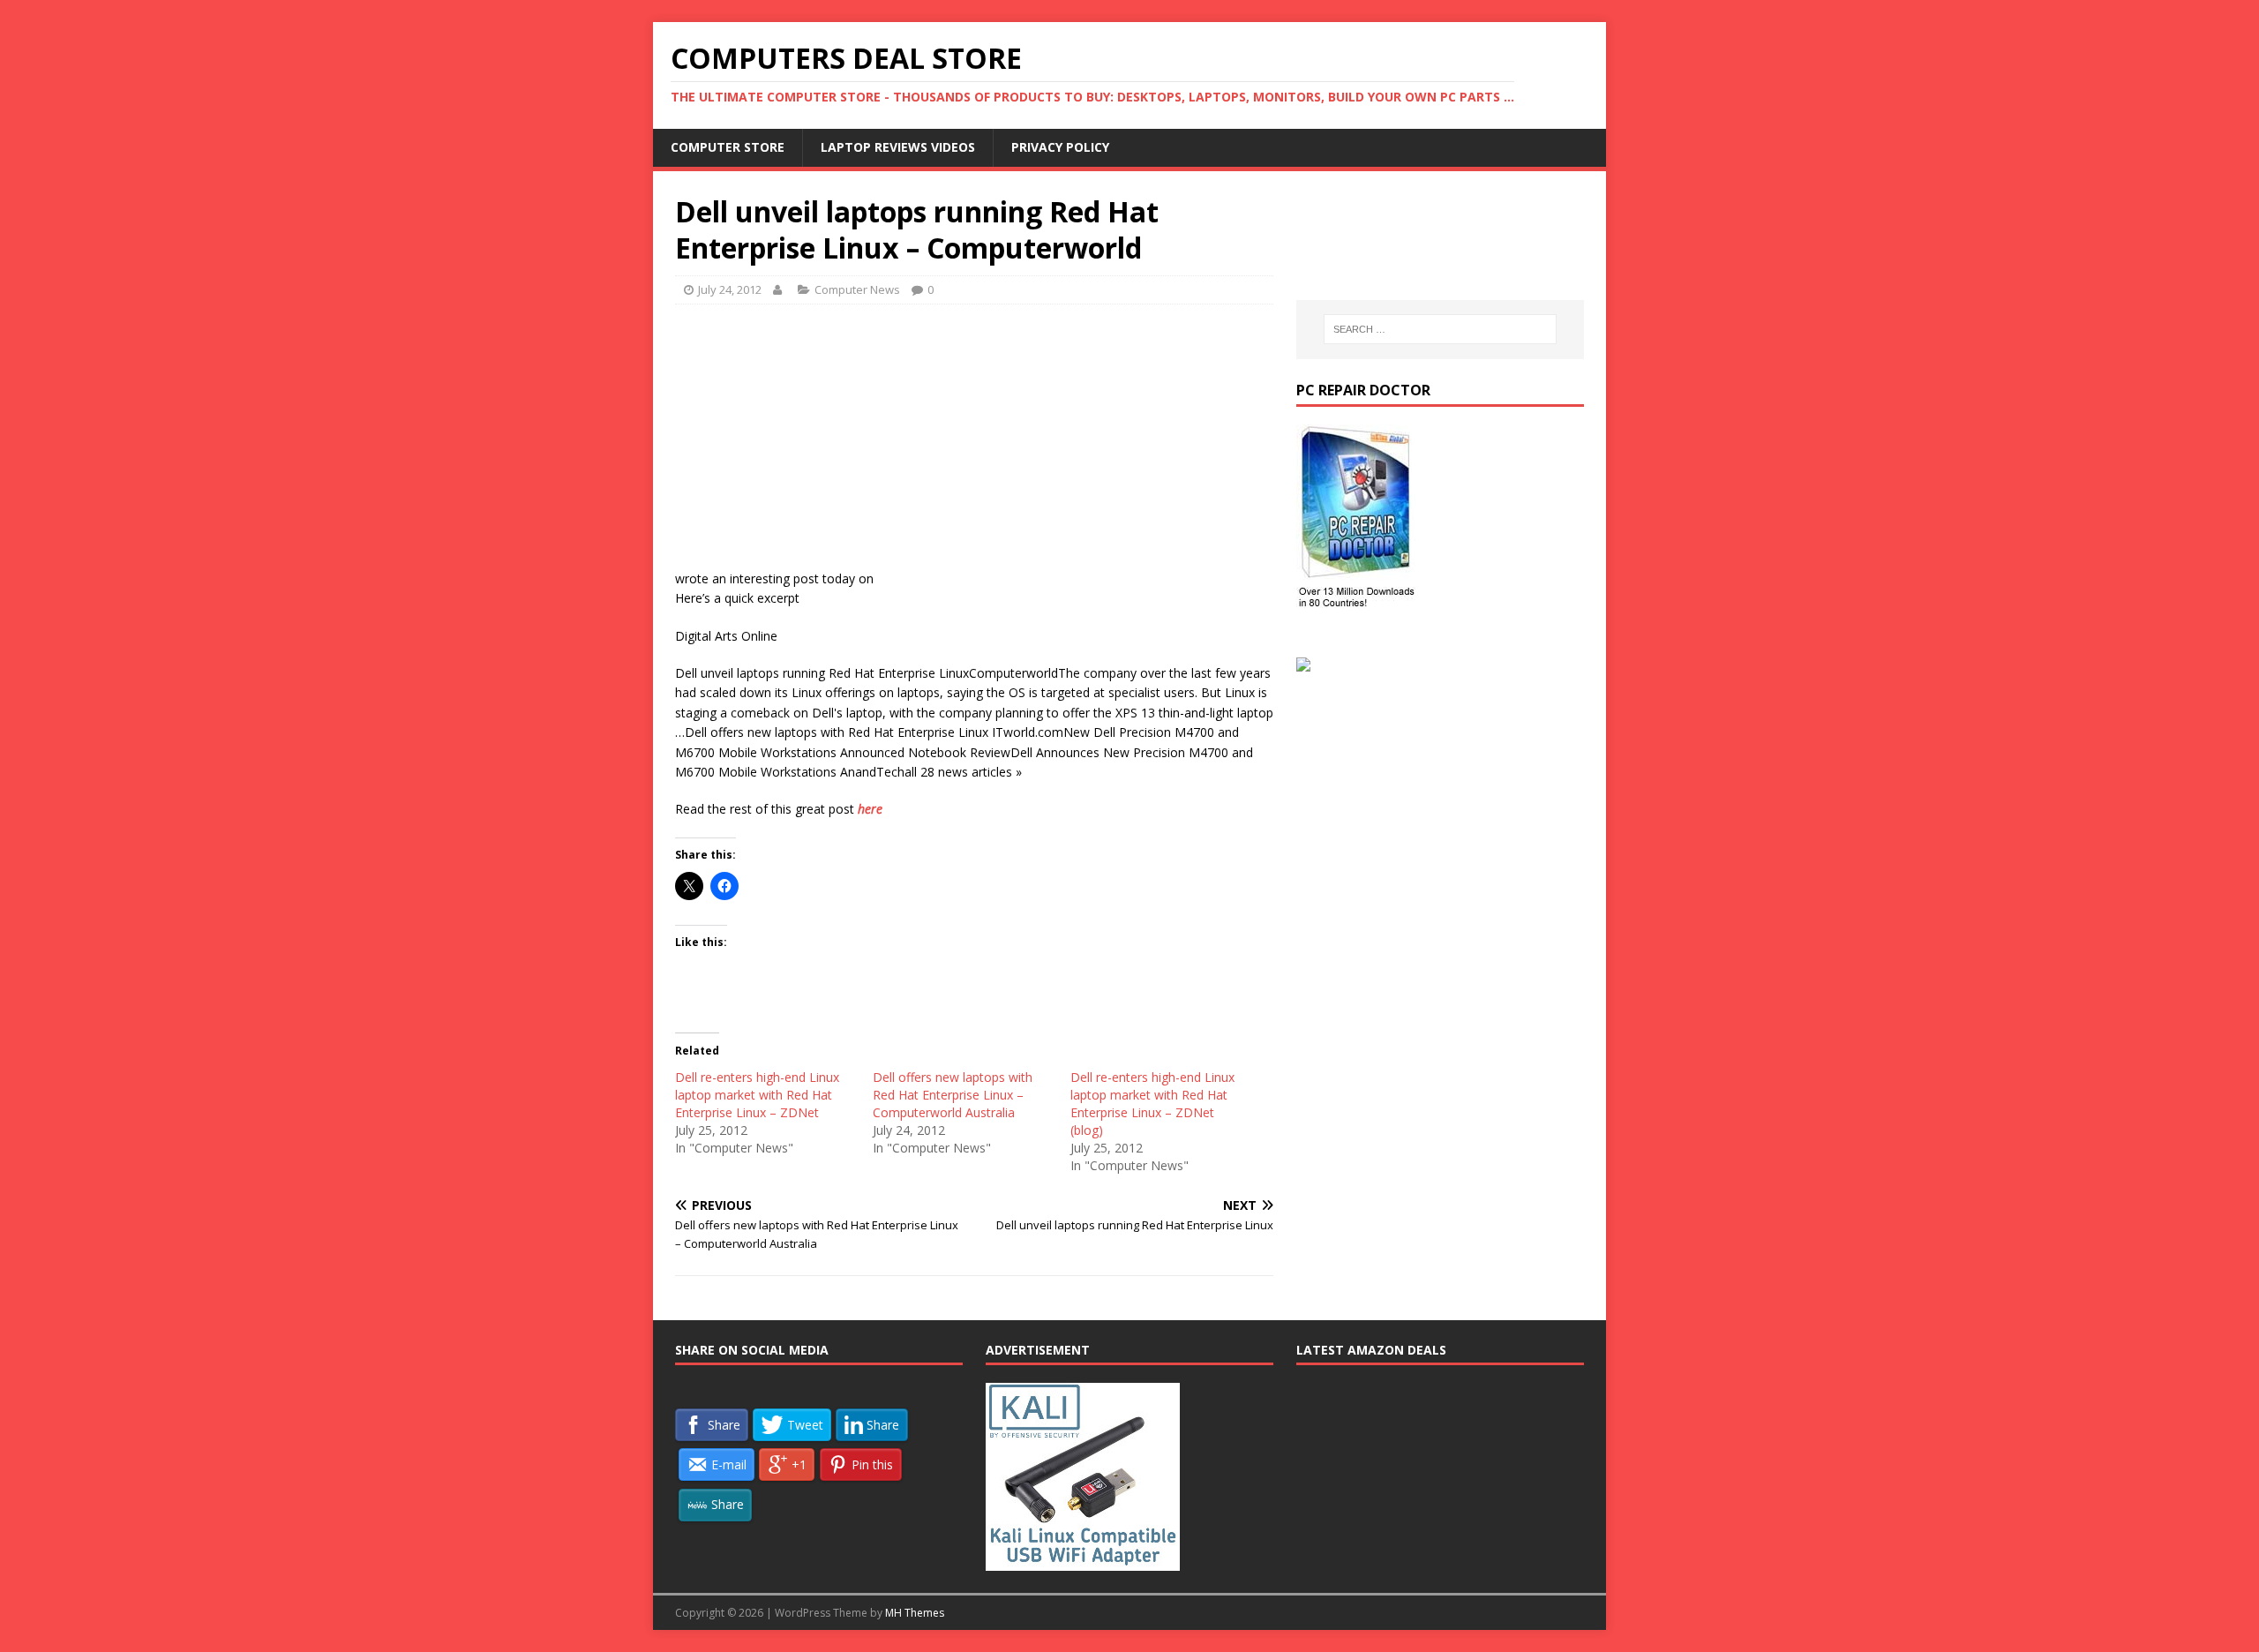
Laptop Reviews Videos (898, 147)
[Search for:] (1440, 329)
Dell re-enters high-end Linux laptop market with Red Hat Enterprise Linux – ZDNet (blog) (1152, 1104)
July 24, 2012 (730, 289)
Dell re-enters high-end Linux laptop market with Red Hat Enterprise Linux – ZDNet (757, 1095)
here (870, 809)
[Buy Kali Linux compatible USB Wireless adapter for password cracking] (1083, 1561)
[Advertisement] (974, 446)
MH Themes (915, 1613)
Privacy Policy (1060, 147)
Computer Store (728, 147)
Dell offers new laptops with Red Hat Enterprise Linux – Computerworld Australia (953, 1095)
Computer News (857, 289)
